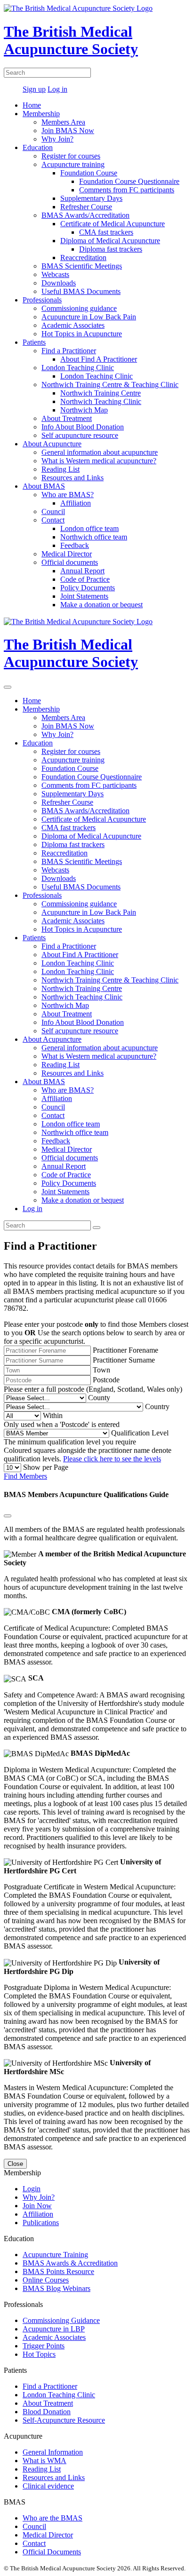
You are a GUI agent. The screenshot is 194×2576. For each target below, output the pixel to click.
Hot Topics (39, 2354)
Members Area (63, 122)
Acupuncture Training (55, 2255)
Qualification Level (140, 1433)
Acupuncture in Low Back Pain (89, 317)
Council (53, 511)
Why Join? (57, 139)
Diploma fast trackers (111, 249)
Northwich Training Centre (101, 393)
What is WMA (44, 2461)
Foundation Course (89, 173)
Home (32, 105)
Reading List (61, 469)
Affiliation (76, 503)
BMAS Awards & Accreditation (70, 2263)
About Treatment (67, 418)
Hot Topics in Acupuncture (82, 334)
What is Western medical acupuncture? (99, 461)
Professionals (42, 300)
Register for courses (71, 156)
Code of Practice (85, 579)
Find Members (25, 1476)
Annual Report (82, 571)
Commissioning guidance (79, 308)
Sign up (34, 89)
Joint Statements (84, 596)
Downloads (59, 283)
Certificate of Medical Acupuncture (113, 224)
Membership (41, 114)
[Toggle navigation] (8, 687)
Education (38, 147)
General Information (53, 2452)
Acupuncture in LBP (54, 2329)
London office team (89, 528)
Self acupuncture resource (80, 435)
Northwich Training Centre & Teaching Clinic (110, 384)
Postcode (106, 1380)
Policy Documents (88, 588)
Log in (57, 89)
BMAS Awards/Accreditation (85, 215)
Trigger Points (44, 2346)
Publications (41, 2223)
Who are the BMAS (53, 2518)
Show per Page (46, 1467)
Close (15, 2164)
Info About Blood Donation (83, 427)
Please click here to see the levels (112, 1459)
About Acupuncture (52, 444)
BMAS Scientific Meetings (82, 266)
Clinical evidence (48, 2486)
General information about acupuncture (100, 452)
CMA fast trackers (106, 232)
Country (157, 1407)
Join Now (37, 2206)
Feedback (75, 545)
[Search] (97, 1228)
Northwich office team (94, 537)
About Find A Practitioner (99, 359)
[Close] (8, 1516)
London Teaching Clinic (78, 368)
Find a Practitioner (69, 351)
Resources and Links (73, 478)
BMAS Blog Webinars (57, 2288)
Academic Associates (73, 325)
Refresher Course (86, 207)
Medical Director (67, 554)
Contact (53, 520)
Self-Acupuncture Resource (64, 2420)
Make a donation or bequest (101, 605)
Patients (34, 342)
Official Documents (52, 2552)
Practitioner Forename (125, 1350)
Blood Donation (47, 2412)
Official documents (70, 562)
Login (32, 2189)
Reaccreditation (83, 258)
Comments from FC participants (127, 190)
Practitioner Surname (124, 1360)
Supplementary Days (91, 198)
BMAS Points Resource (58, 2271)
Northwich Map (84, 410)
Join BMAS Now (68, 131)
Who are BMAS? (68, 495)
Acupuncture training (73, 164)
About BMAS (44, 486)
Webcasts (55, 274)
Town (101, 1370)
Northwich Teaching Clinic (101, 401)
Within (53, 1415)
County (99, 1398)
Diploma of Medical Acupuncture (110, 241)
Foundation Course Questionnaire (129, 181)
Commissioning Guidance (61, 2320)
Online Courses (46, 2280)
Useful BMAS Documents (81, 291)
